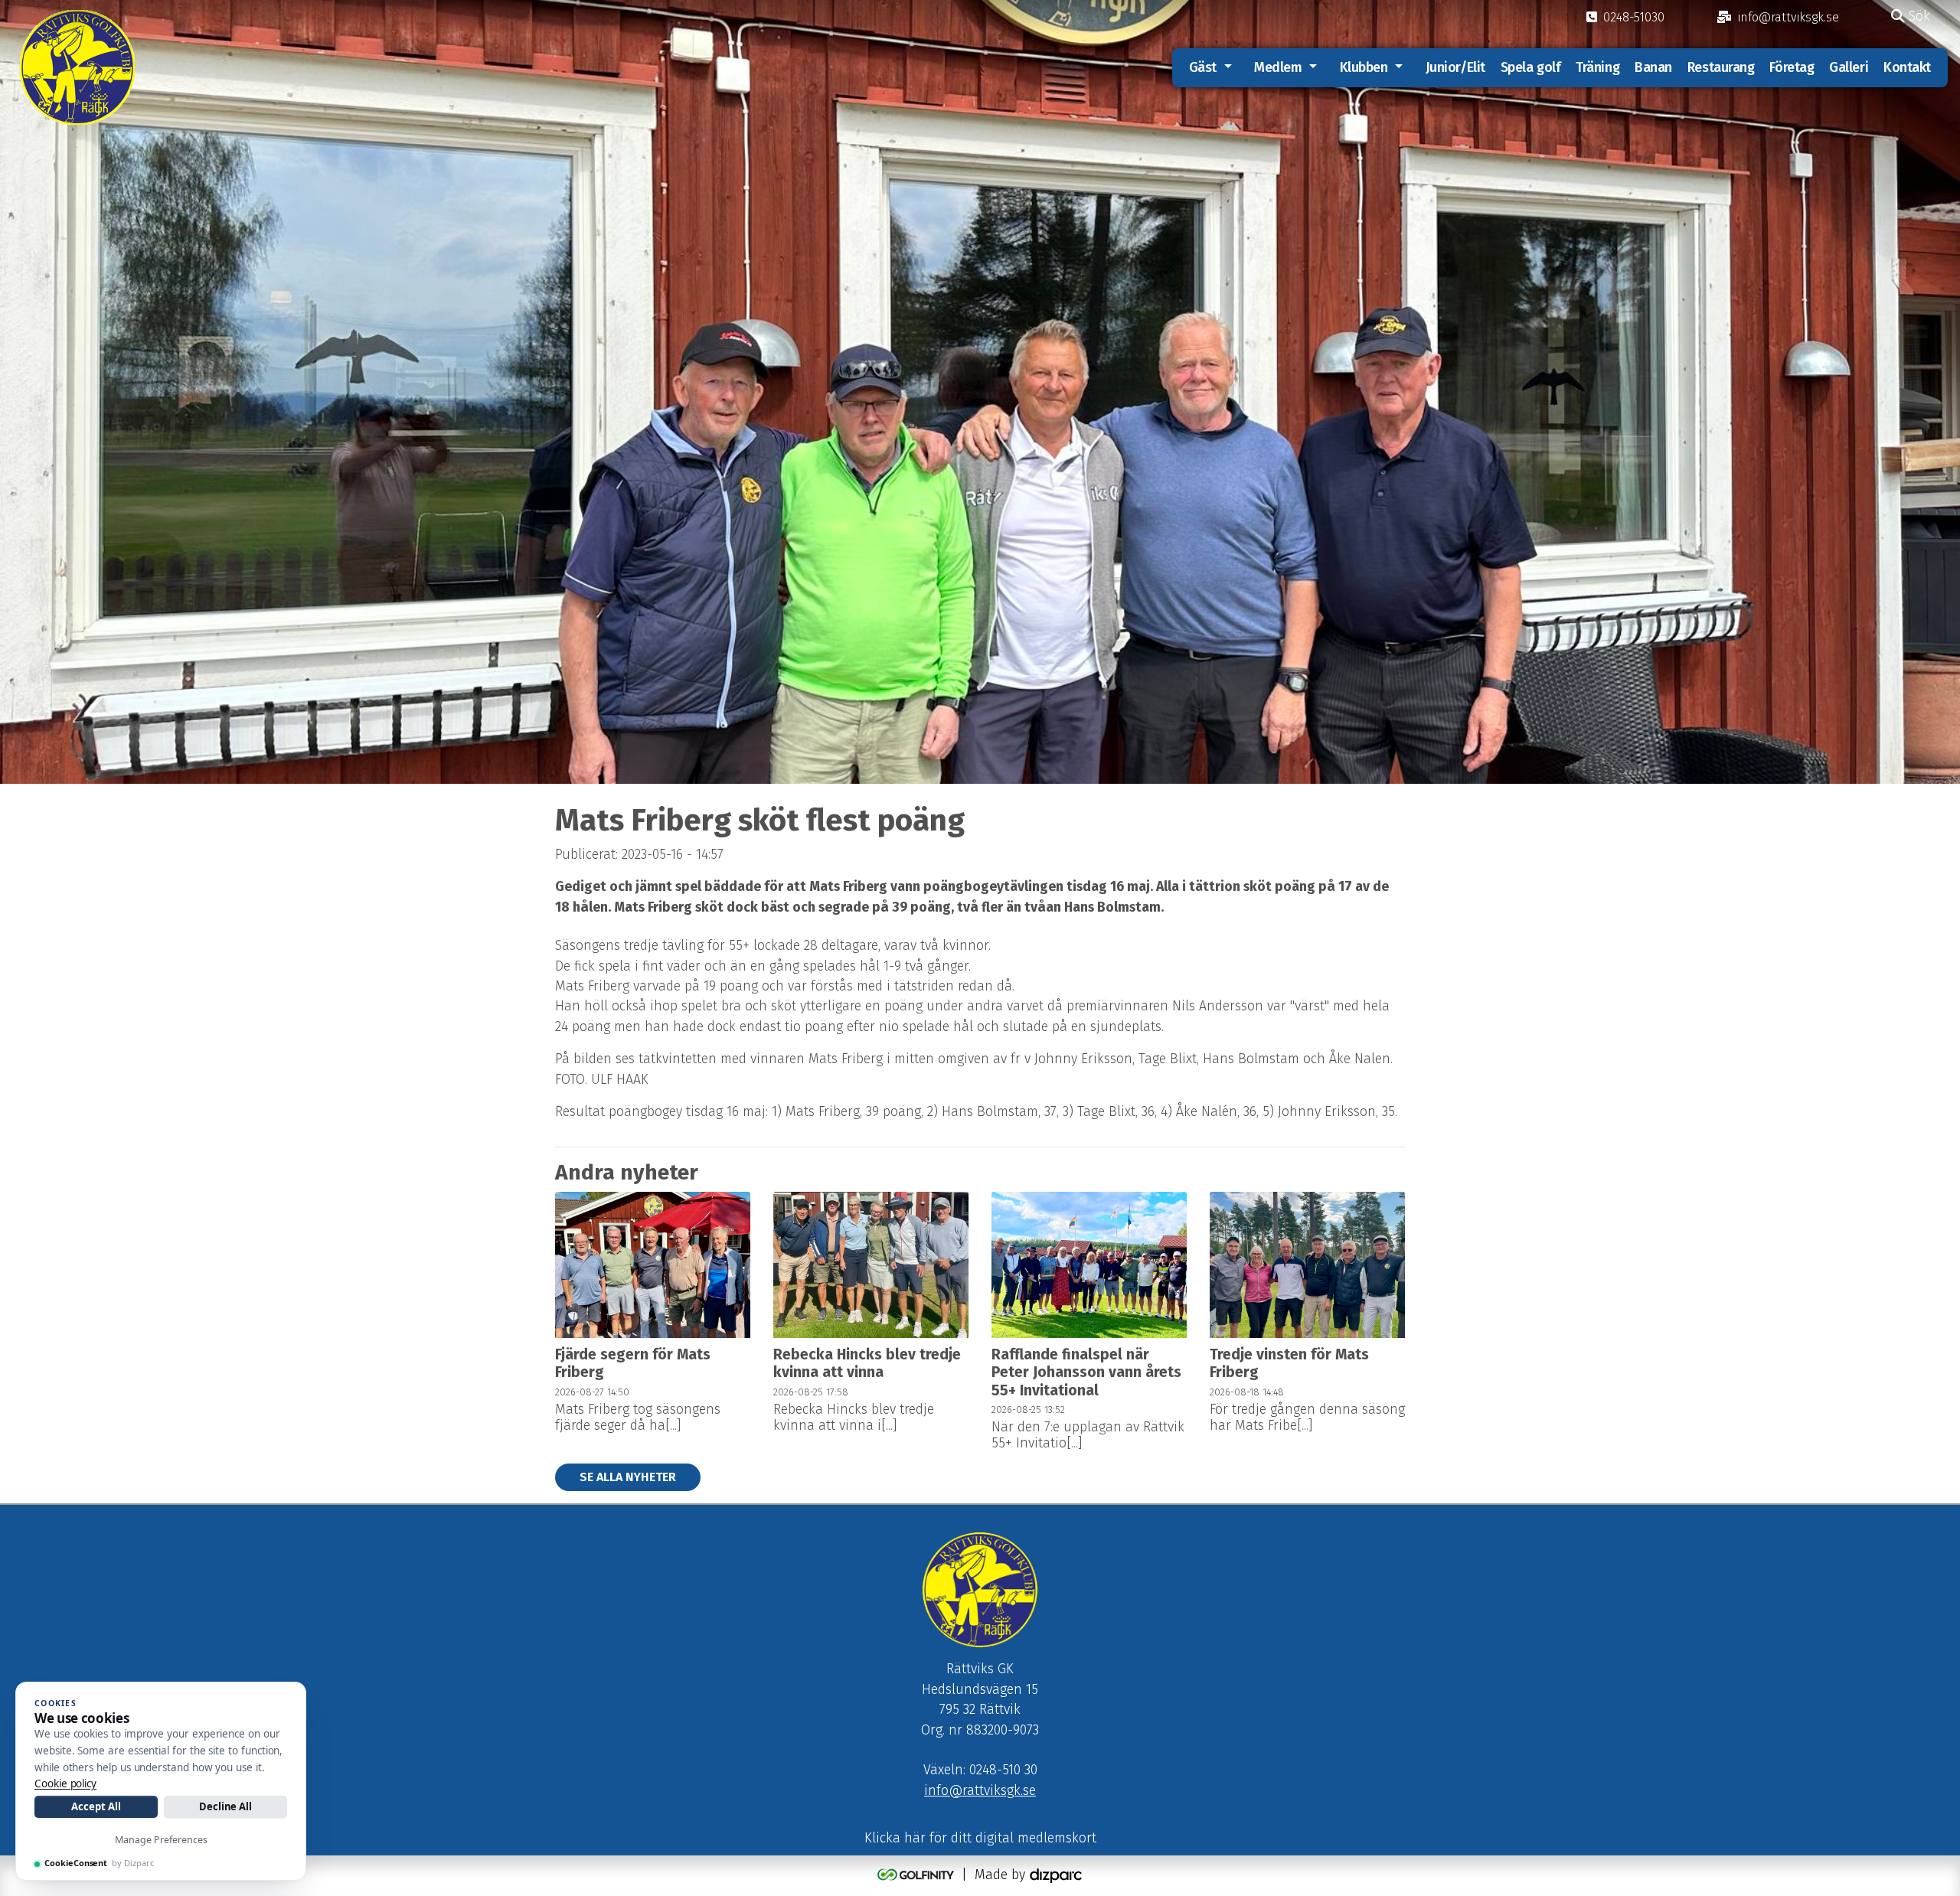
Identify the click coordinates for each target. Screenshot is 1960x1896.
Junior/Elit (1455, 67)
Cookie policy (65, 1783)
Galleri (1849, 67)
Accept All (96, 1806)
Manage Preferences (161, 1840)
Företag (1792, 67)
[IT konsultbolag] (1056, 1875)
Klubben (1364, 67)
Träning (1597, 67)
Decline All (225, 1806)
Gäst (1203, 67)
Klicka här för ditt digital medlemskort (980, 1838)
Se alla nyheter (628, 1477)
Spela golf (1531, 67)
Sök (1918, 16)
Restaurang (1721, 67)
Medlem (1278, 67)
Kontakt (1907, 67)
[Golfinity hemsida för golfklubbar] (918, 1875)
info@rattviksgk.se (980, 1791)
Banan (1653, 67)
